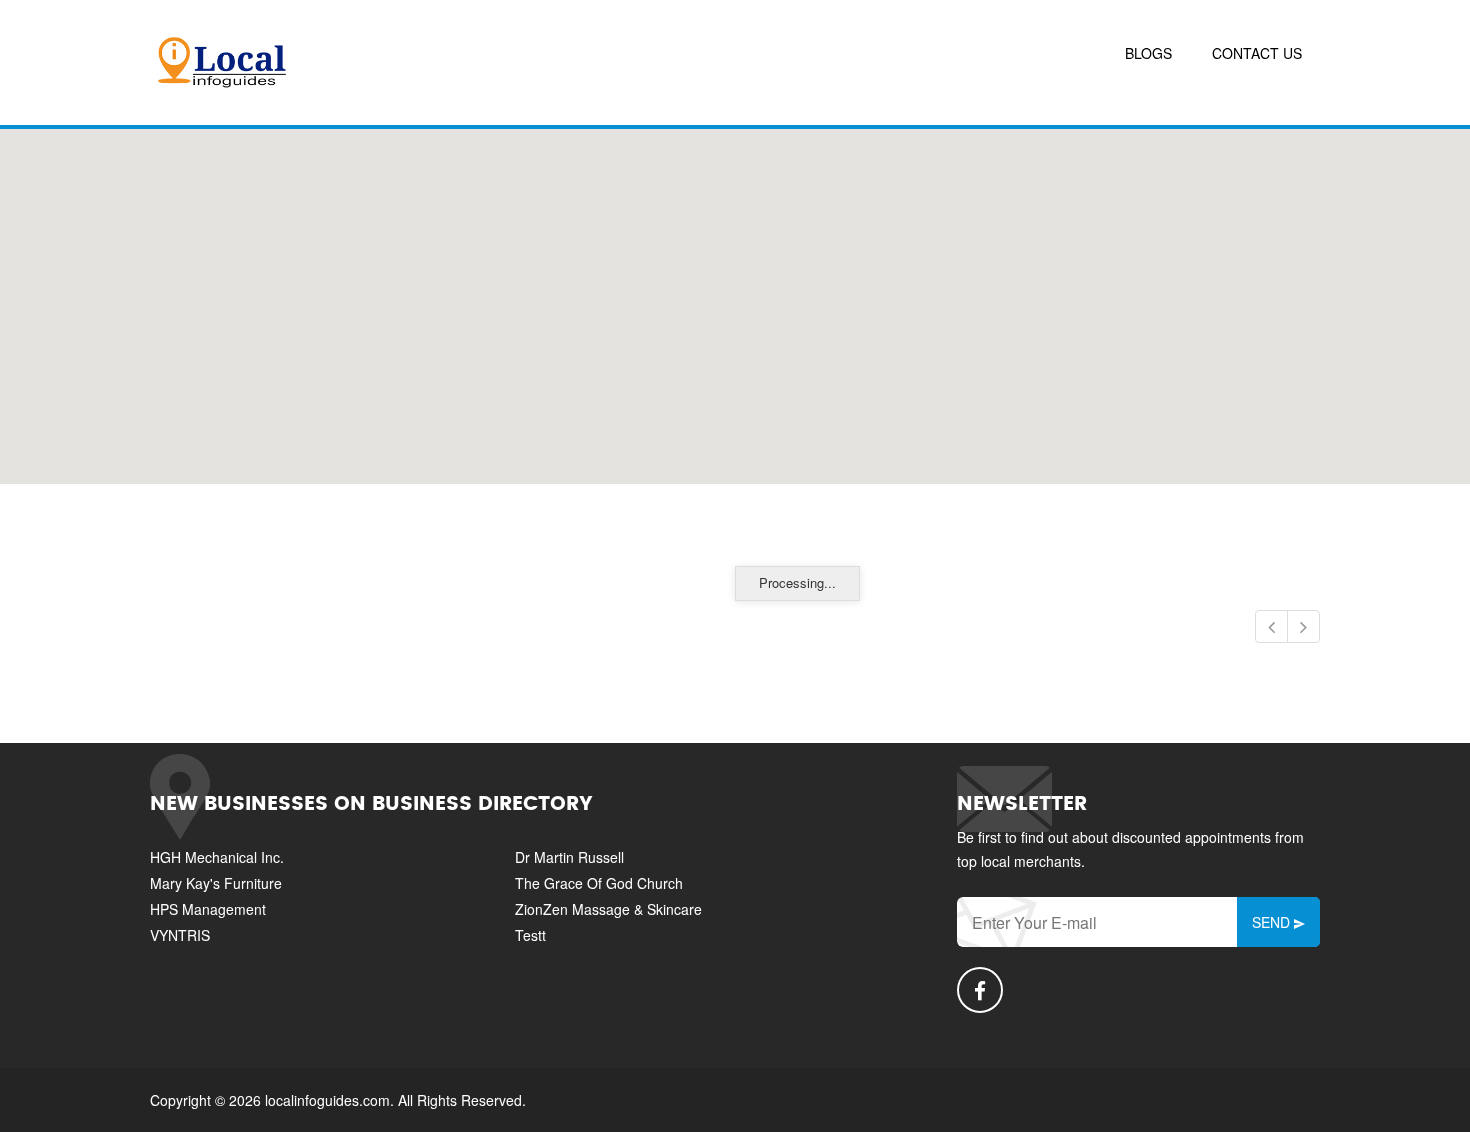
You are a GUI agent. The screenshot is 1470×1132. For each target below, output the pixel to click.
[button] (735, 295)
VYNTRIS (180, 935)
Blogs (1148, 53)
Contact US (1257, 53)
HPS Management (208, 909)
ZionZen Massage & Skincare (608, 909)
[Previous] (1271, 626)
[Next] (1303, 626)
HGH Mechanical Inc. (217, 857)
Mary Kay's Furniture (216, 883)
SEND (1273, 922)
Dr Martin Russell (569, 857)
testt (530, 935)
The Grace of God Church (599, 883)
